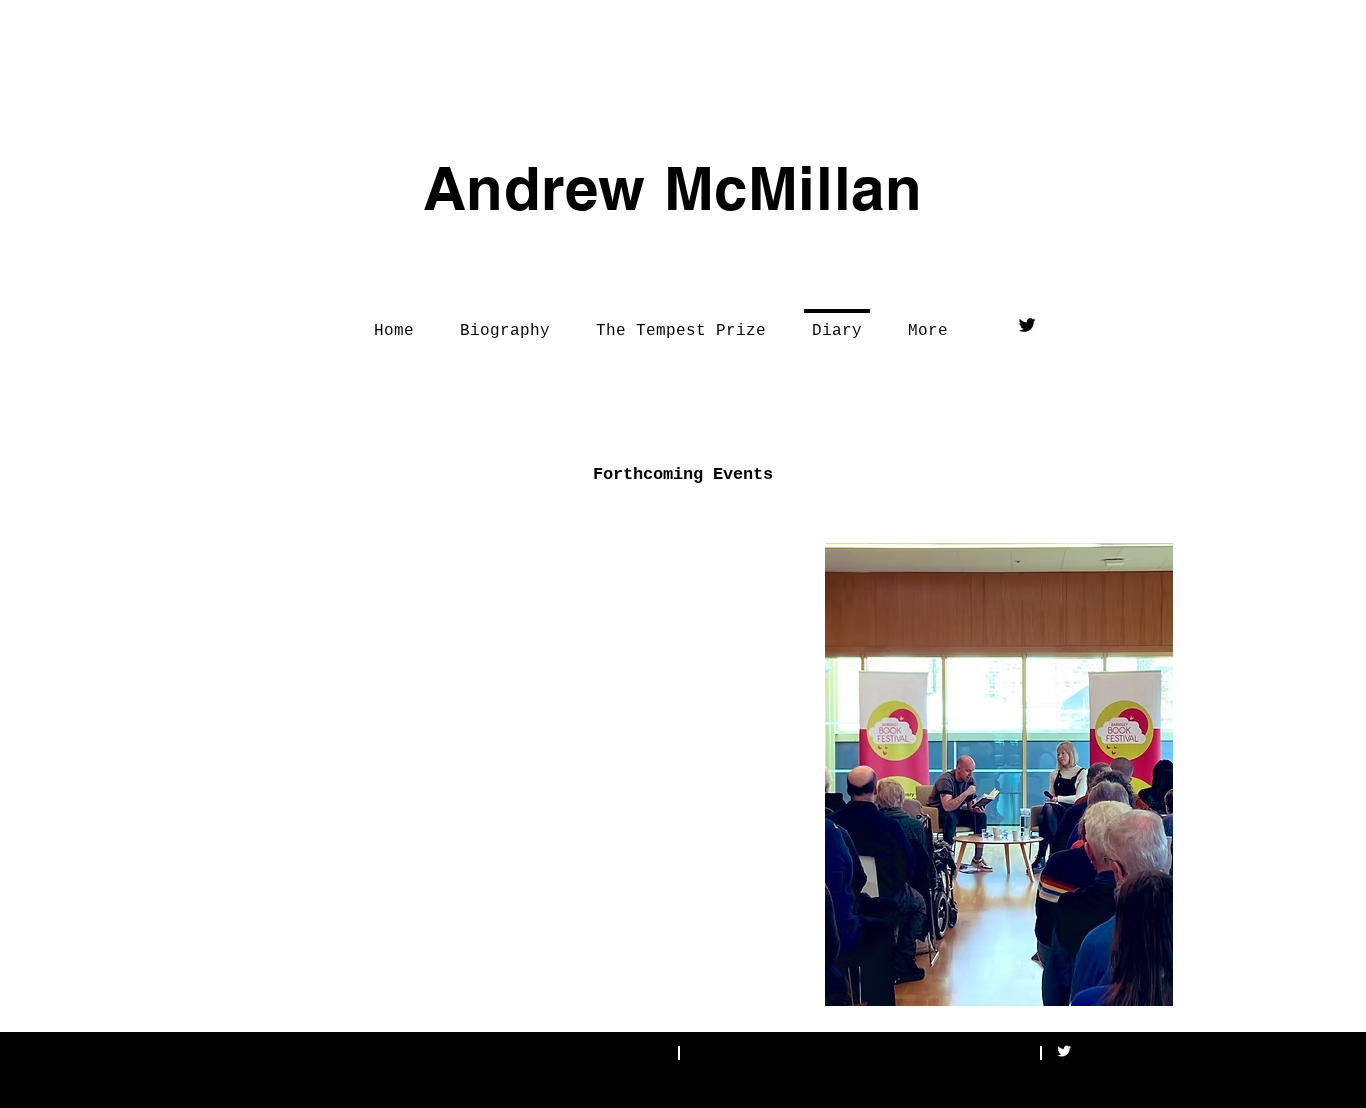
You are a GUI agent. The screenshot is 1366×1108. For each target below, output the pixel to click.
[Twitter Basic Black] (1027, 325)
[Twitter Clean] (1064, 1051)
